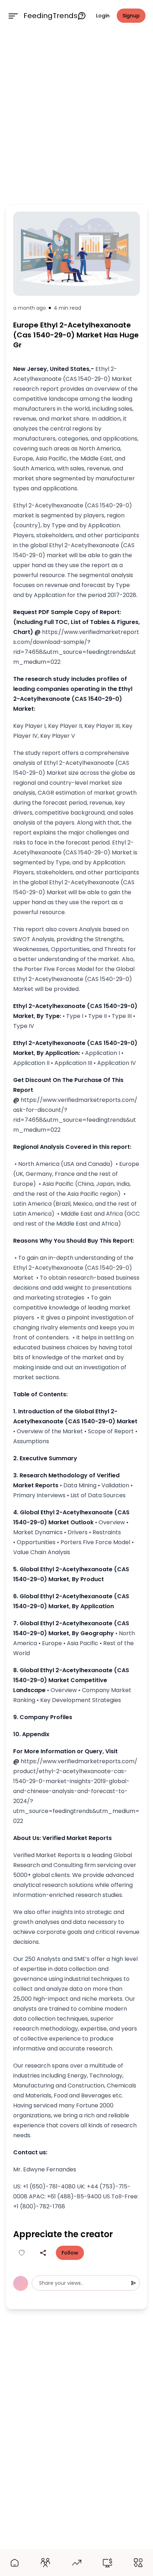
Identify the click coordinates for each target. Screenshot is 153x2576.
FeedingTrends (51, 16)
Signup (131, 16)
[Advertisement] (76, 116)
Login (103, 16)
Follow (70, 2253)
